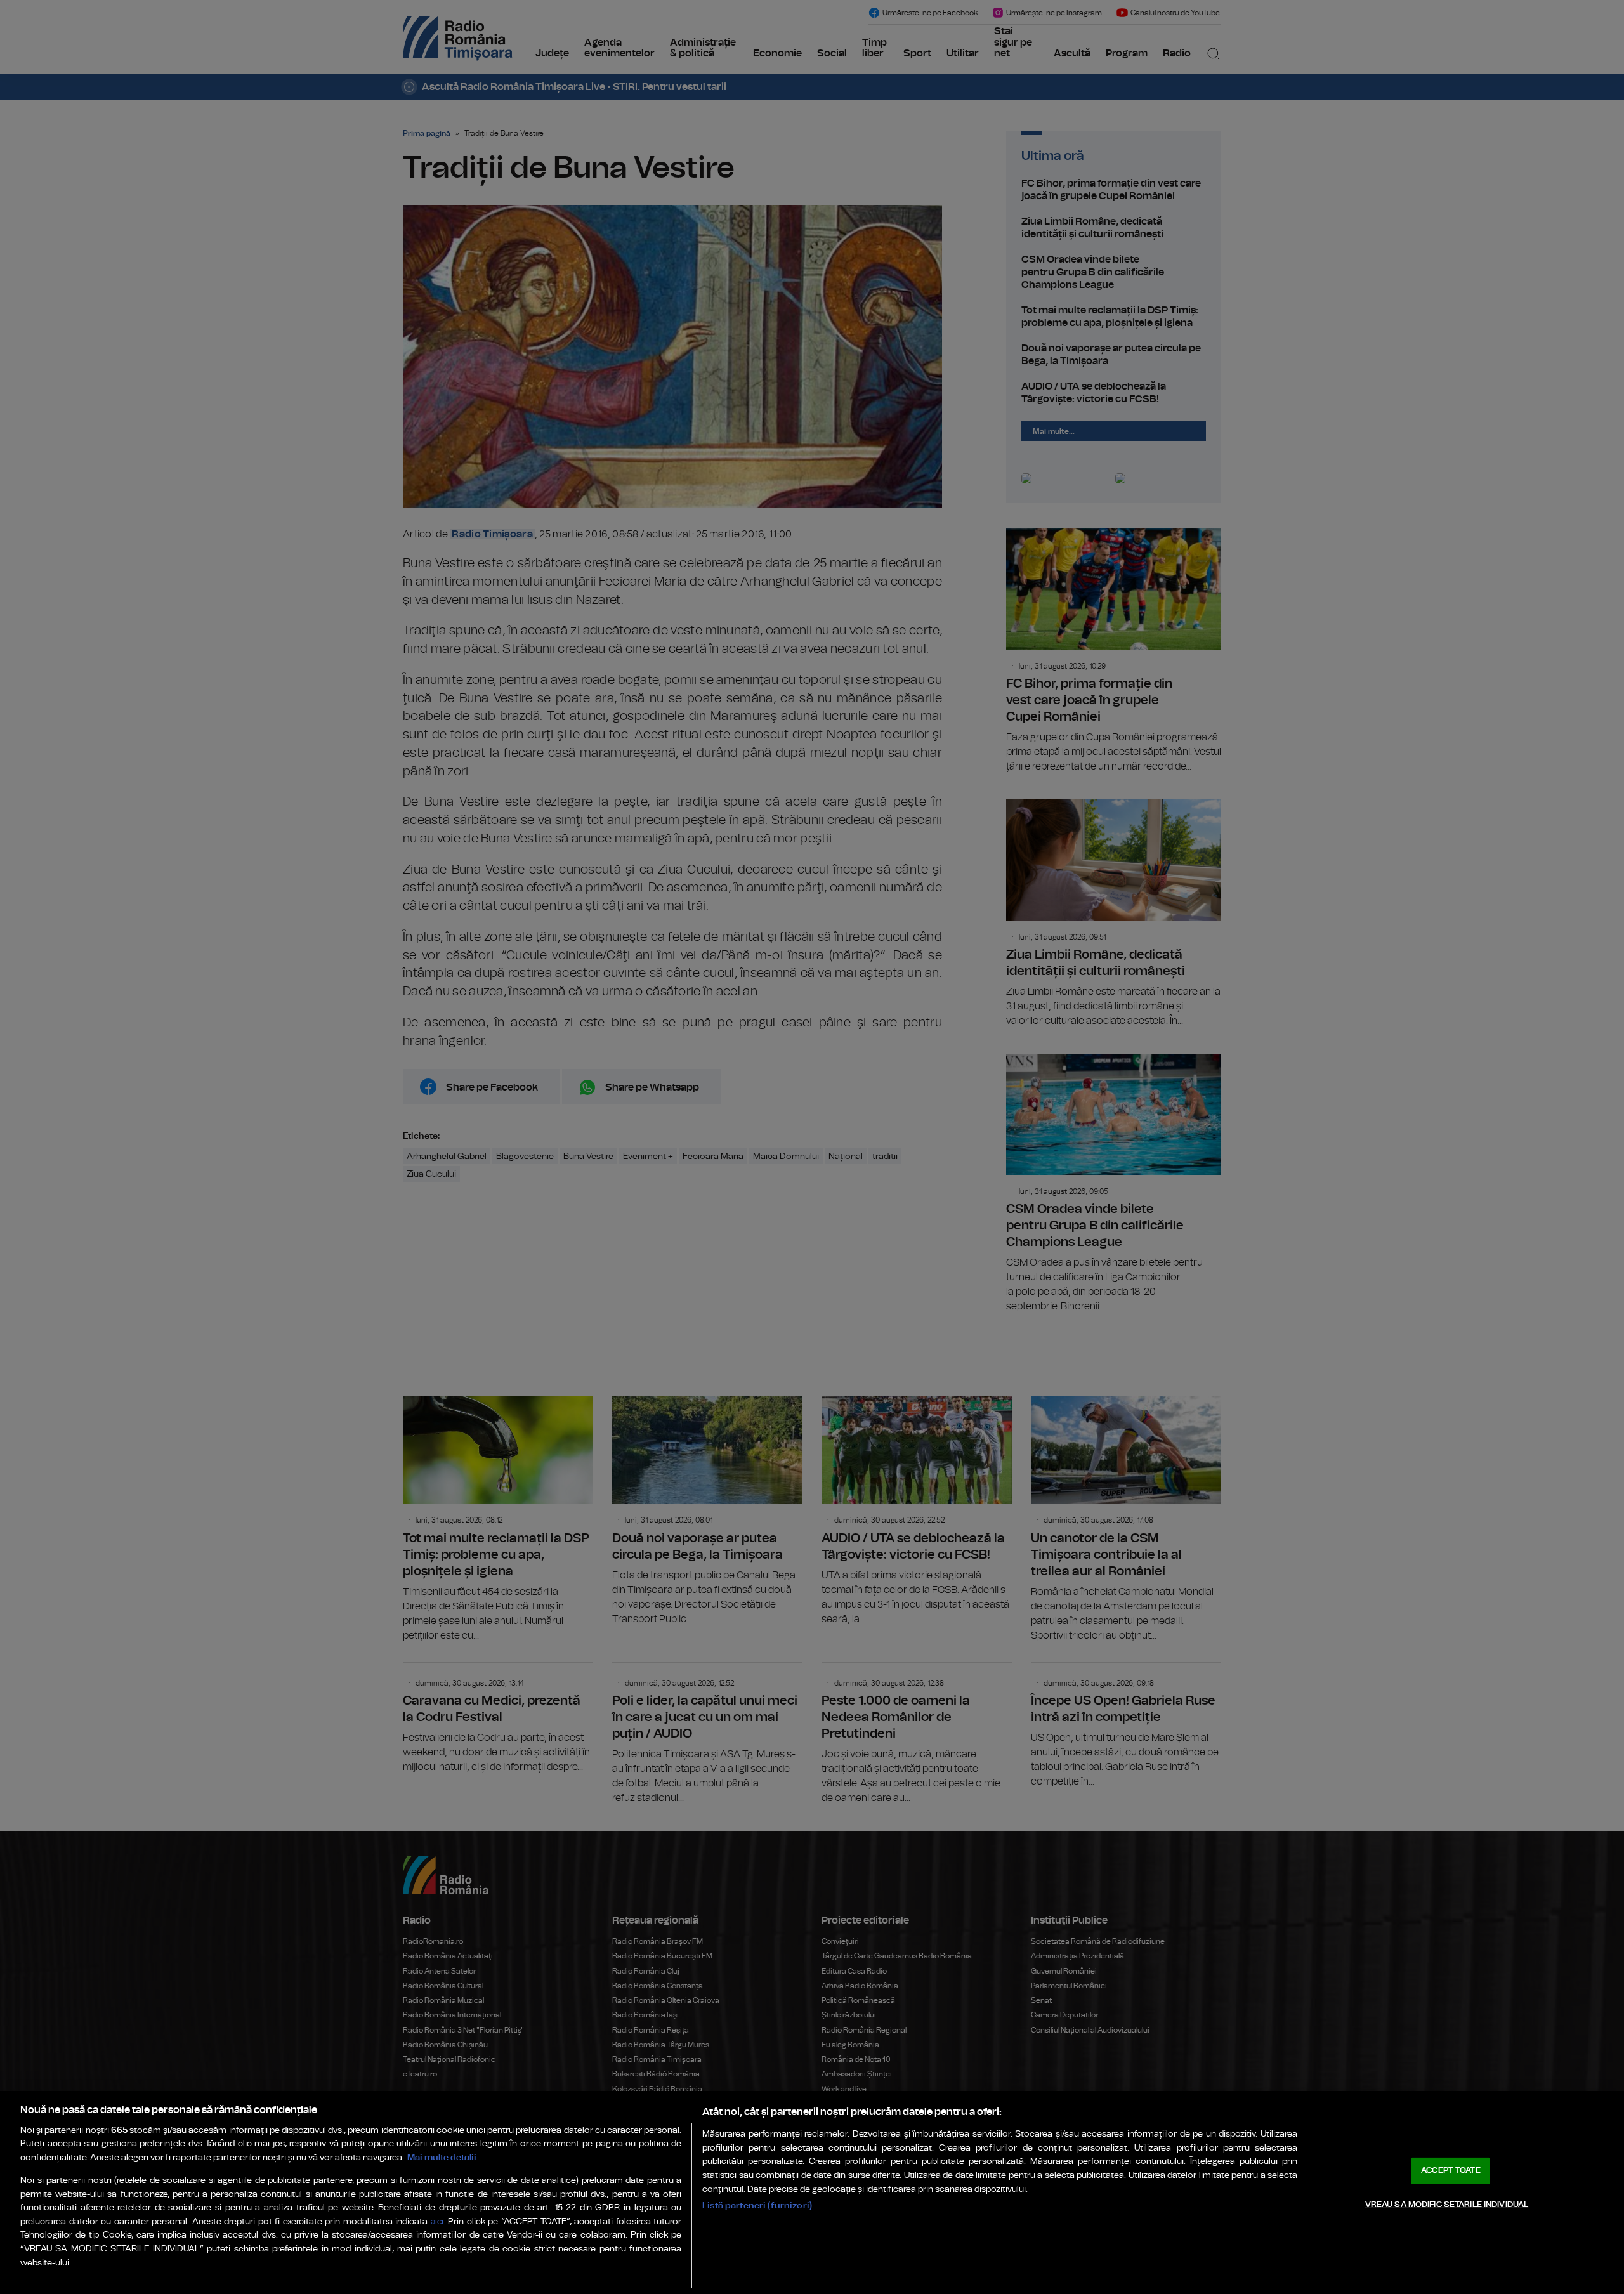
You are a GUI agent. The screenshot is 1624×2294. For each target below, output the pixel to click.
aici (437, 2222)
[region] (812, 2192)
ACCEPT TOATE (1451, 2171)
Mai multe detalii (442, 2157)
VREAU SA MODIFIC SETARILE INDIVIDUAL (1447, 2204)
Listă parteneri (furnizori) (757, 2206)
